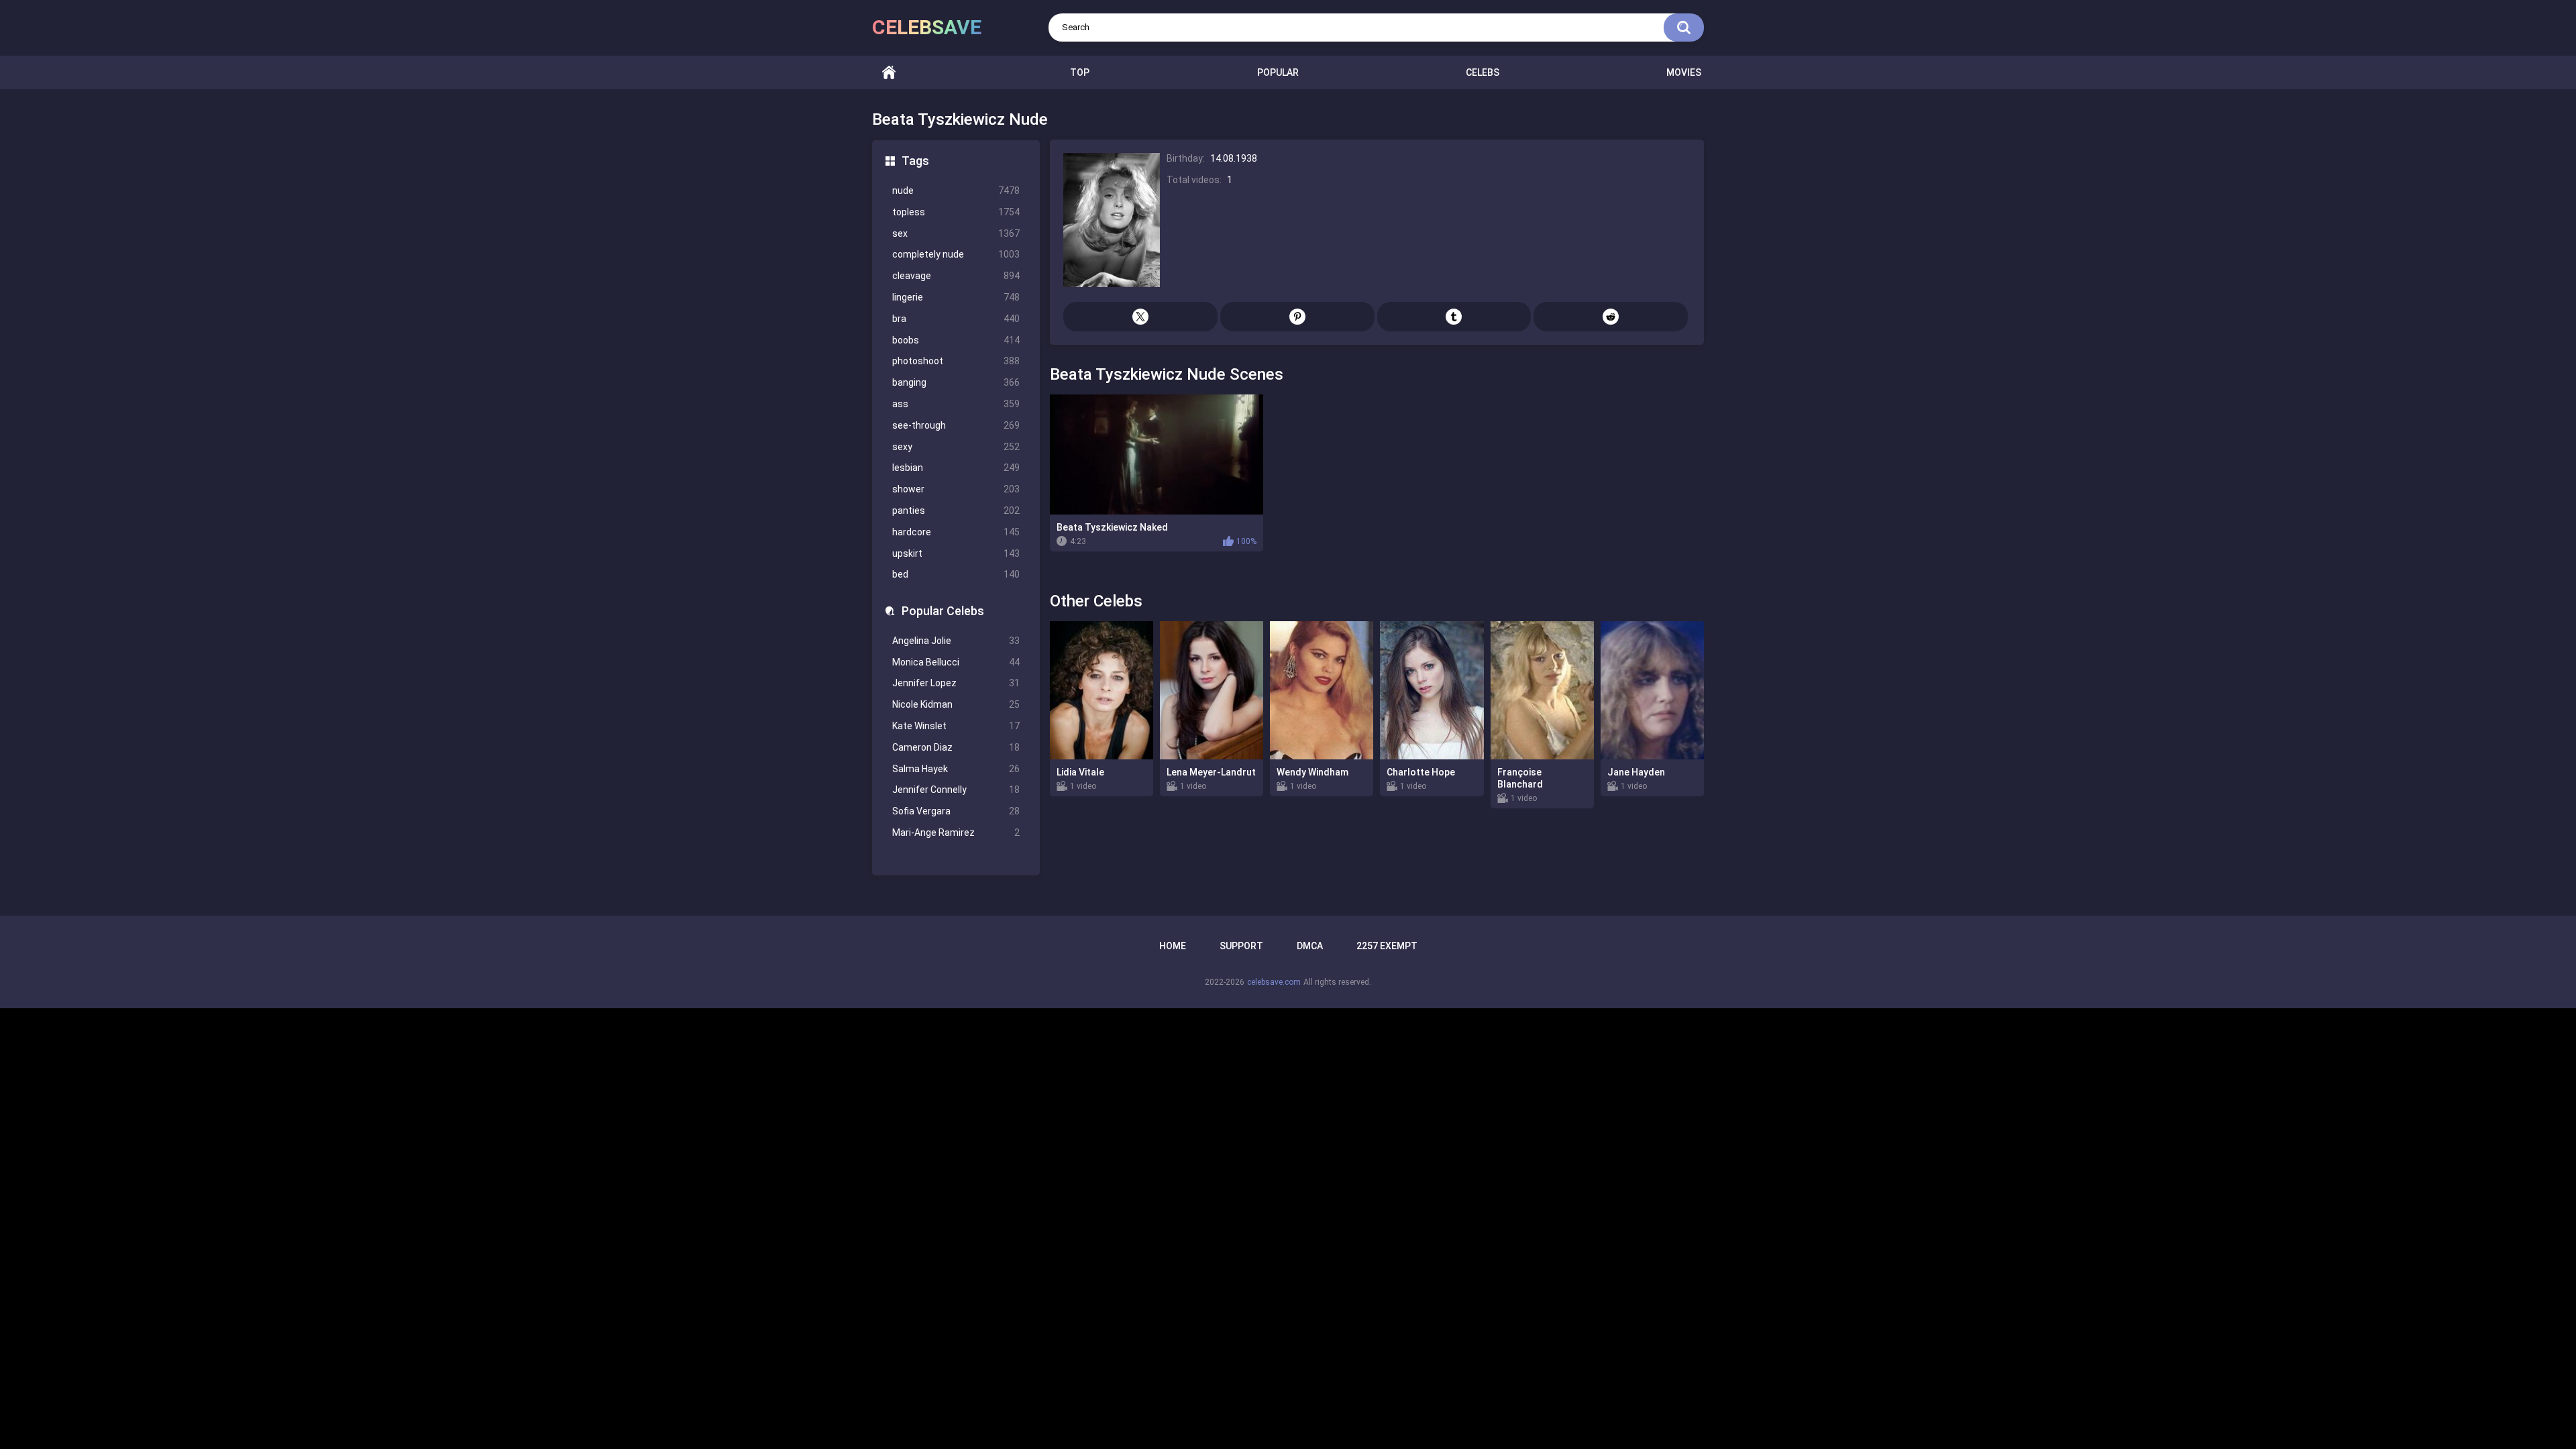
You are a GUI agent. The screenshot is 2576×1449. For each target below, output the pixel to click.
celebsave (927, 27)
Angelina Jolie (956, 641)
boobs (956, 340)
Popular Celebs (943, 611)
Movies (1684, 72)
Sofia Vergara (956, 811)
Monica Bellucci (956, 662)
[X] (1140, 317)
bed (956, 574)
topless (956, 212)
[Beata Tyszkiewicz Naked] (1157, 454)
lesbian (956, 468)
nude (956, 191)
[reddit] (1611, 317)
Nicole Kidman (956, 704)
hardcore (956, 532)
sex (956, 233)
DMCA (1310, 946)
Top (1080, 72)
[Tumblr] (1454, 317)
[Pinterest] (1297, 317)
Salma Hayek (956, 769)
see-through (956, 425)
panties (956, 511)
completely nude (956, 254)
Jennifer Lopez (956, 683)
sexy (956, 447)
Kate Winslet (956, 726)
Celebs (1483, 72)
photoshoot (956, 361)
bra (956, 319)
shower (956, 489)
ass (956, 404)
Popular (1278, 72)
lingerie (956, 297)
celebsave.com (1274, 982)
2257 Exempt (1387, 946)
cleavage (956, 276)
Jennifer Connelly (956, 790)
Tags (915, 161)
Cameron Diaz (956, 747)
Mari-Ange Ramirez (956, 833)
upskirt (956, 553)
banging (956, 382)
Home (889, 73)
